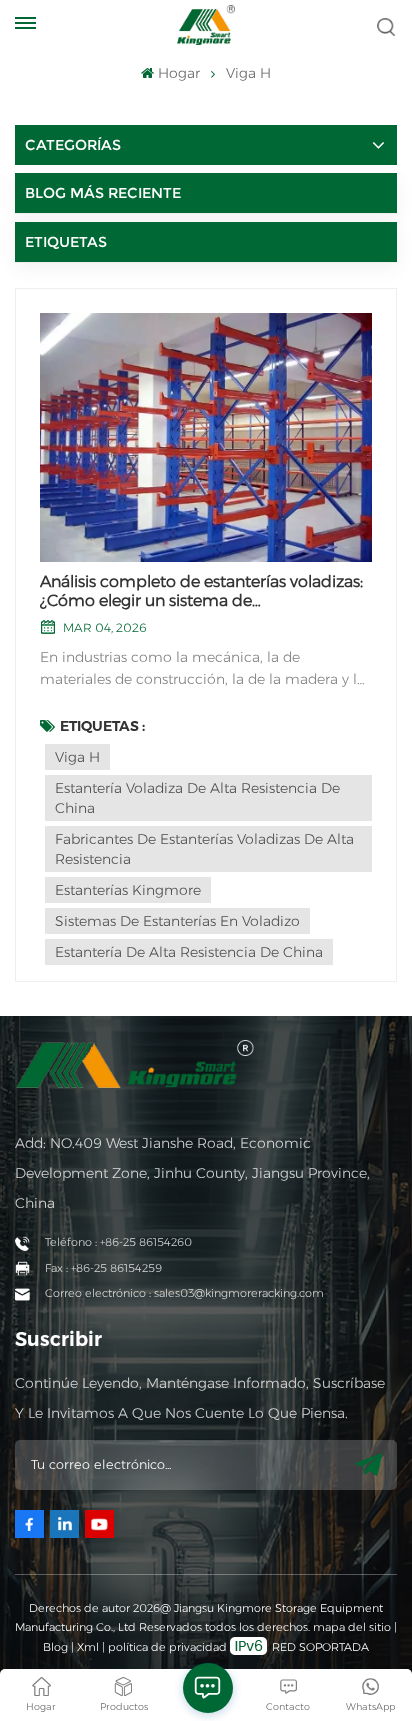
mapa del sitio (353, 1627)
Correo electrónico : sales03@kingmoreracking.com (184, 1293)
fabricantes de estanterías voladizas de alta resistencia (204, 849)
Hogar (178, 73)
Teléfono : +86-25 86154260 (118, 1242)
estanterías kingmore (128, 890)
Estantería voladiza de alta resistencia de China (197, 798)
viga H (77, 757)
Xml (88, 1647)
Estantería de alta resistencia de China (189, 952)
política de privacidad (167, 1647)
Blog (55, 1647)
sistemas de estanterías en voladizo (177, 921)
